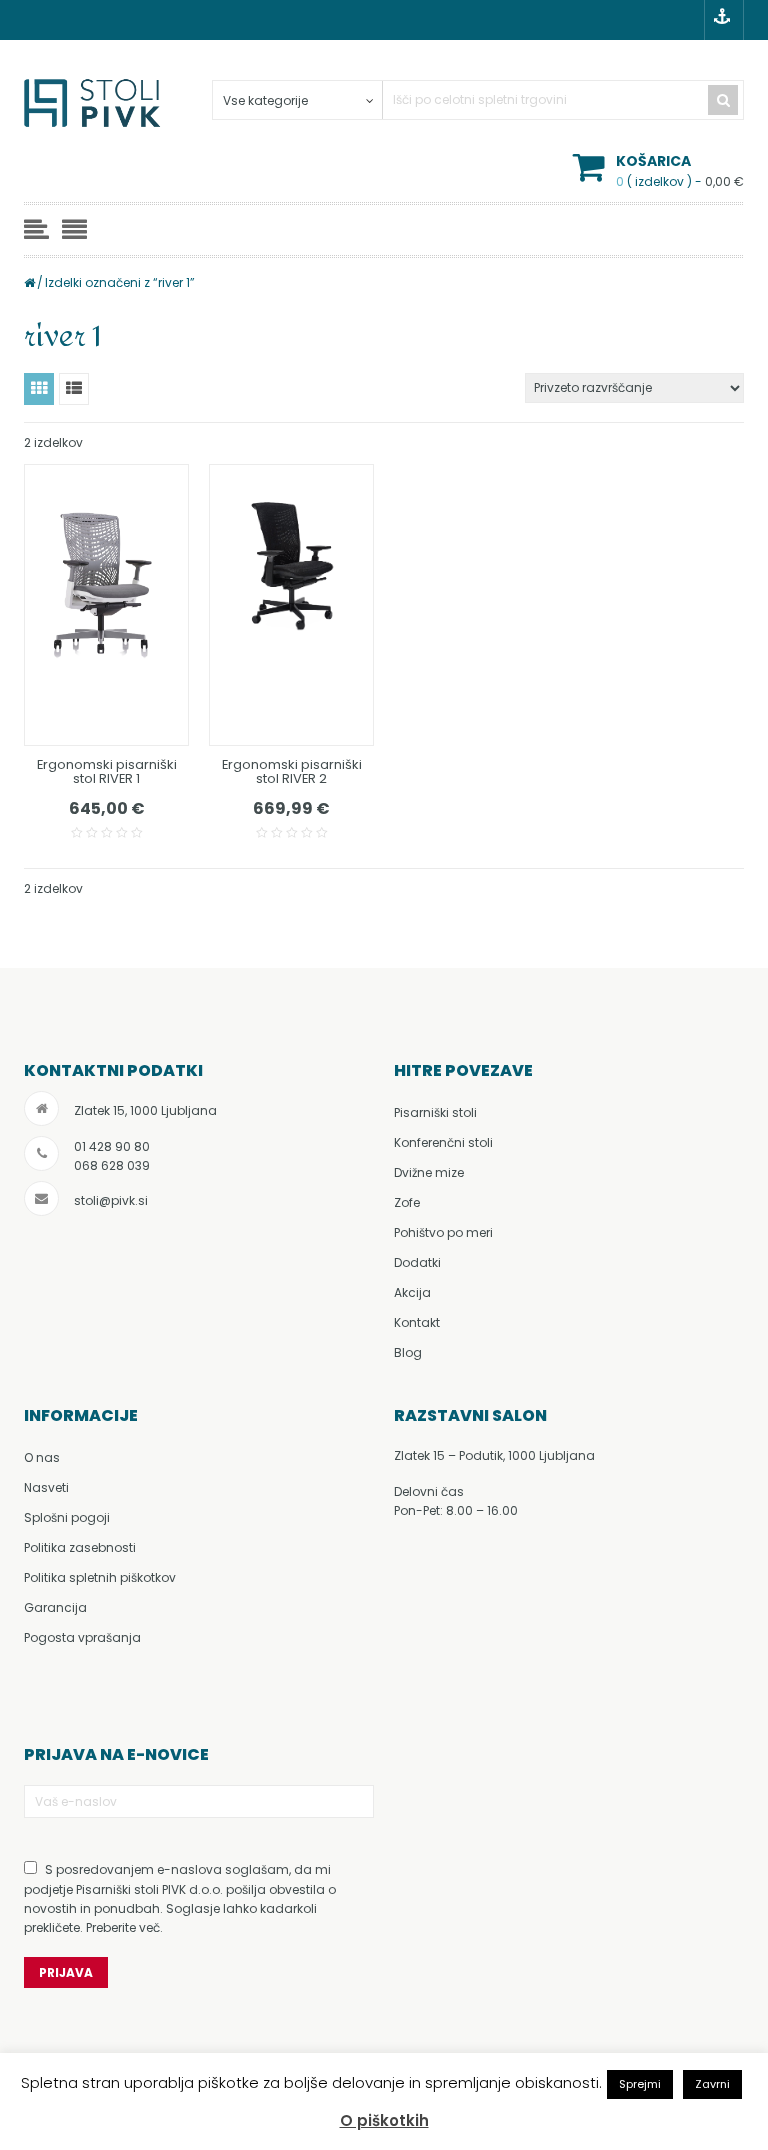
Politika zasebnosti (80, 1547)
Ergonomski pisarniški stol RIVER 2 (292, 771)
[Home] (29, 282)
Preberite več (123, 1927)
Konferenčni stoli (443, 1142)
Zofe (407, 1202)
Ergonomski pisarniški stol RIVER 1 (107, 771)
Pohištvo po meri (443, 1232)
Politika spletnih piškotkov (100, 1577)
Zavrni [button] (712, 2084)
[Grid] (39, 389)
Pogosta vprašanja (82, 1637)
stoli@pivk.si (111, 1200)
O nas (42, 1457)
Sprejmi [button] (640, 2084)
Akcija (412, 1292)
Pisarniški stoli (435, 1112)
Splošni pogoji (67, 1517)
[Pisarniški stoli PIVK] (94, 110)
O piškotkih (384, 2120)
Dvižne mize (429, 1172)
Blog (408, 1352)
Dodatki (417, 1262)
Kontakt (417, 1322)
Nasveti (46, 1487)
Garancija (55, 1607)
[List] (74, 389)
